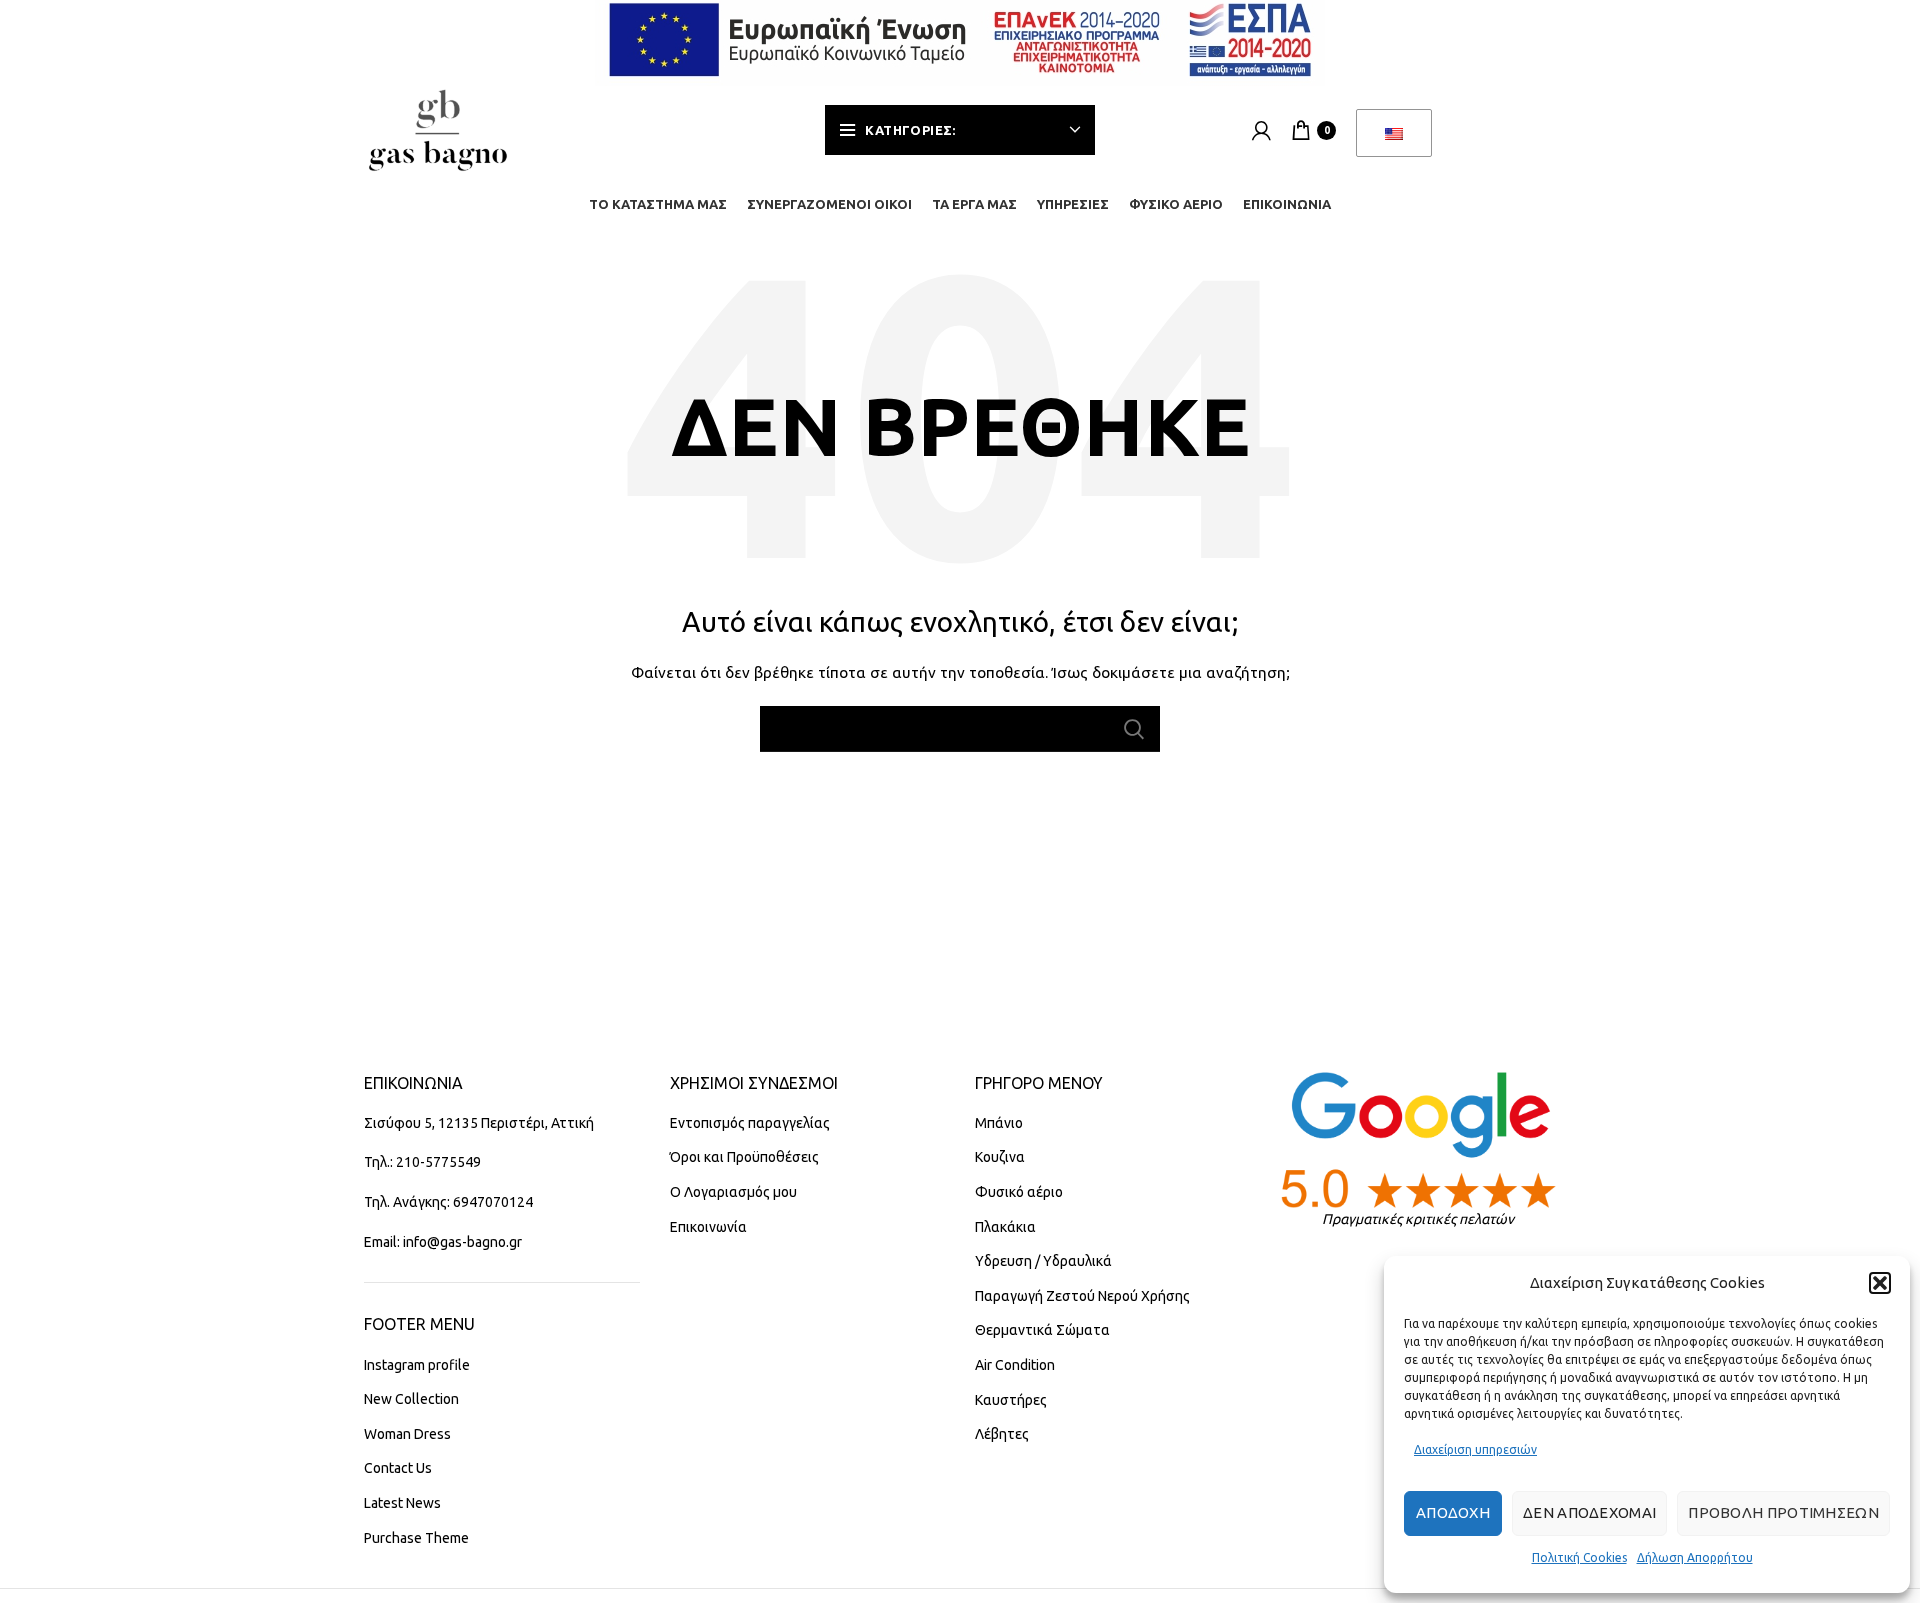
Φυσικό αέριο (1019, 1192)
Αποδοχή (1453, 1512)
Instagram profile (417, 1365)
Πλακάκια (1005, 1227)
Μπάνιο (999, 1123)
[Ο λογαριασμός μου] (1261, 130)
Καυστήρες (1011, 1400)
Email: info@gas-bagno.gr (443, 1242)
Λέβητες (1002, 1434)
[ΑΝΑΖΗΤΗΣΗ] (1133, 729)
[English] (1394, 133)
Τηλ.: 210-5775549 (422, 1162)
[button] (1880, 1283)
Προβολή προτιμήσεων (1783, 1512)
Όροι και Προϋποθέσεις (744, 1157)
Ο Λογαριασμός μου (733, 1192)
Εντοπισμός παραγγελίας (750, 1123)
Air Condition (1015, 1365)
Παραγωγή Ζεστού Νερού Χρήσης (1082, 1296)
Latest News (402, 1503)
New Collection (411, 1399)
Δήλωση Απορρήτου (1695, 1557)
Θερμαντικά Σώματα (1042, 1330)
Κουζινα (1000, 1157)
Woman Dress (407, 1434)
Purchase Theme (416, 1538)
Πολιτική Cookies (1579, 1557)
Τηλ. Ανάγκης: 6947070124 (448, 1202)
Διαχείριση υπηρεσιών (1475, 1449)
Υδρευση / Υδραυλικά (1043, 1261)
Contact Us (398, 1468)
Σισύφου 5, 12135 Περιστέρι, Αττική (479, 1123)
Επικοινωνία (708, 1227)
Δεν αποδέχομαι (1589, 1512)
